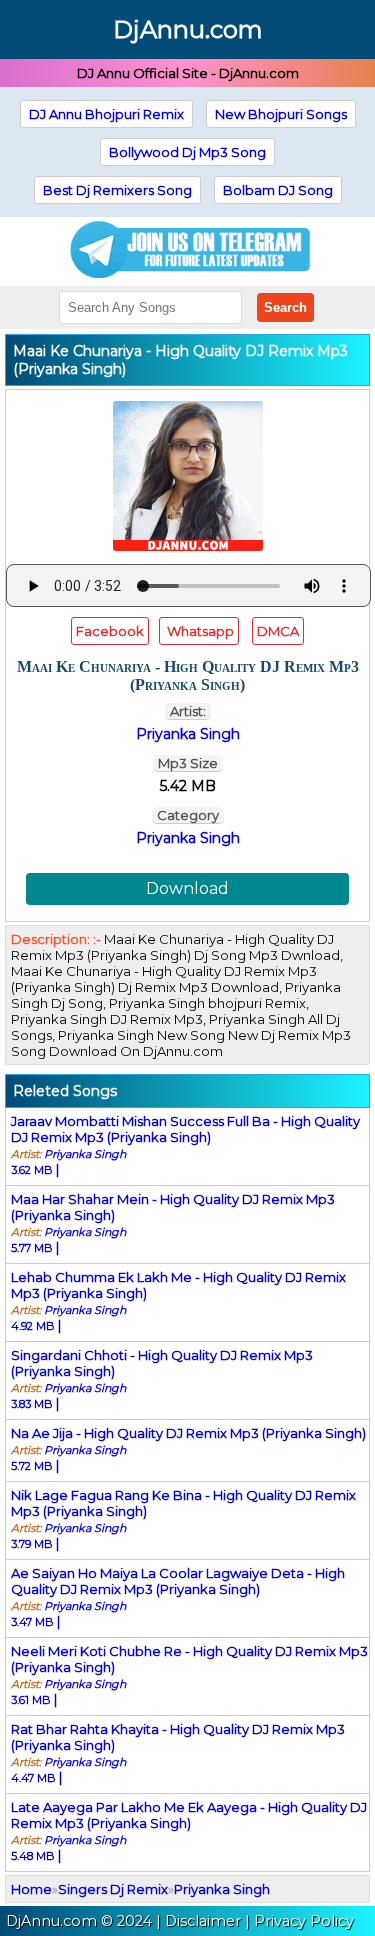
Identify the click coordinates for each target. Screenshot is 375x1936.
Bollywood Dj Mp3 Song (187, 152)
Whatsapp (199, 631)
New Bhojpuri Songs (281, 114)
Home (31, 1889)
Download (187, 888)
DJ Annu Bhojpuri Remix (106, 114)
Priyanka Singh (188, 838)
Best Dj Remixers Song (117, 190)
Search (285, 307)
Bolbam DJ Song (278, 190)
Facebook (110, 631)
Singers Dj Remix (113, 1889)
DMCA (278, 631)
